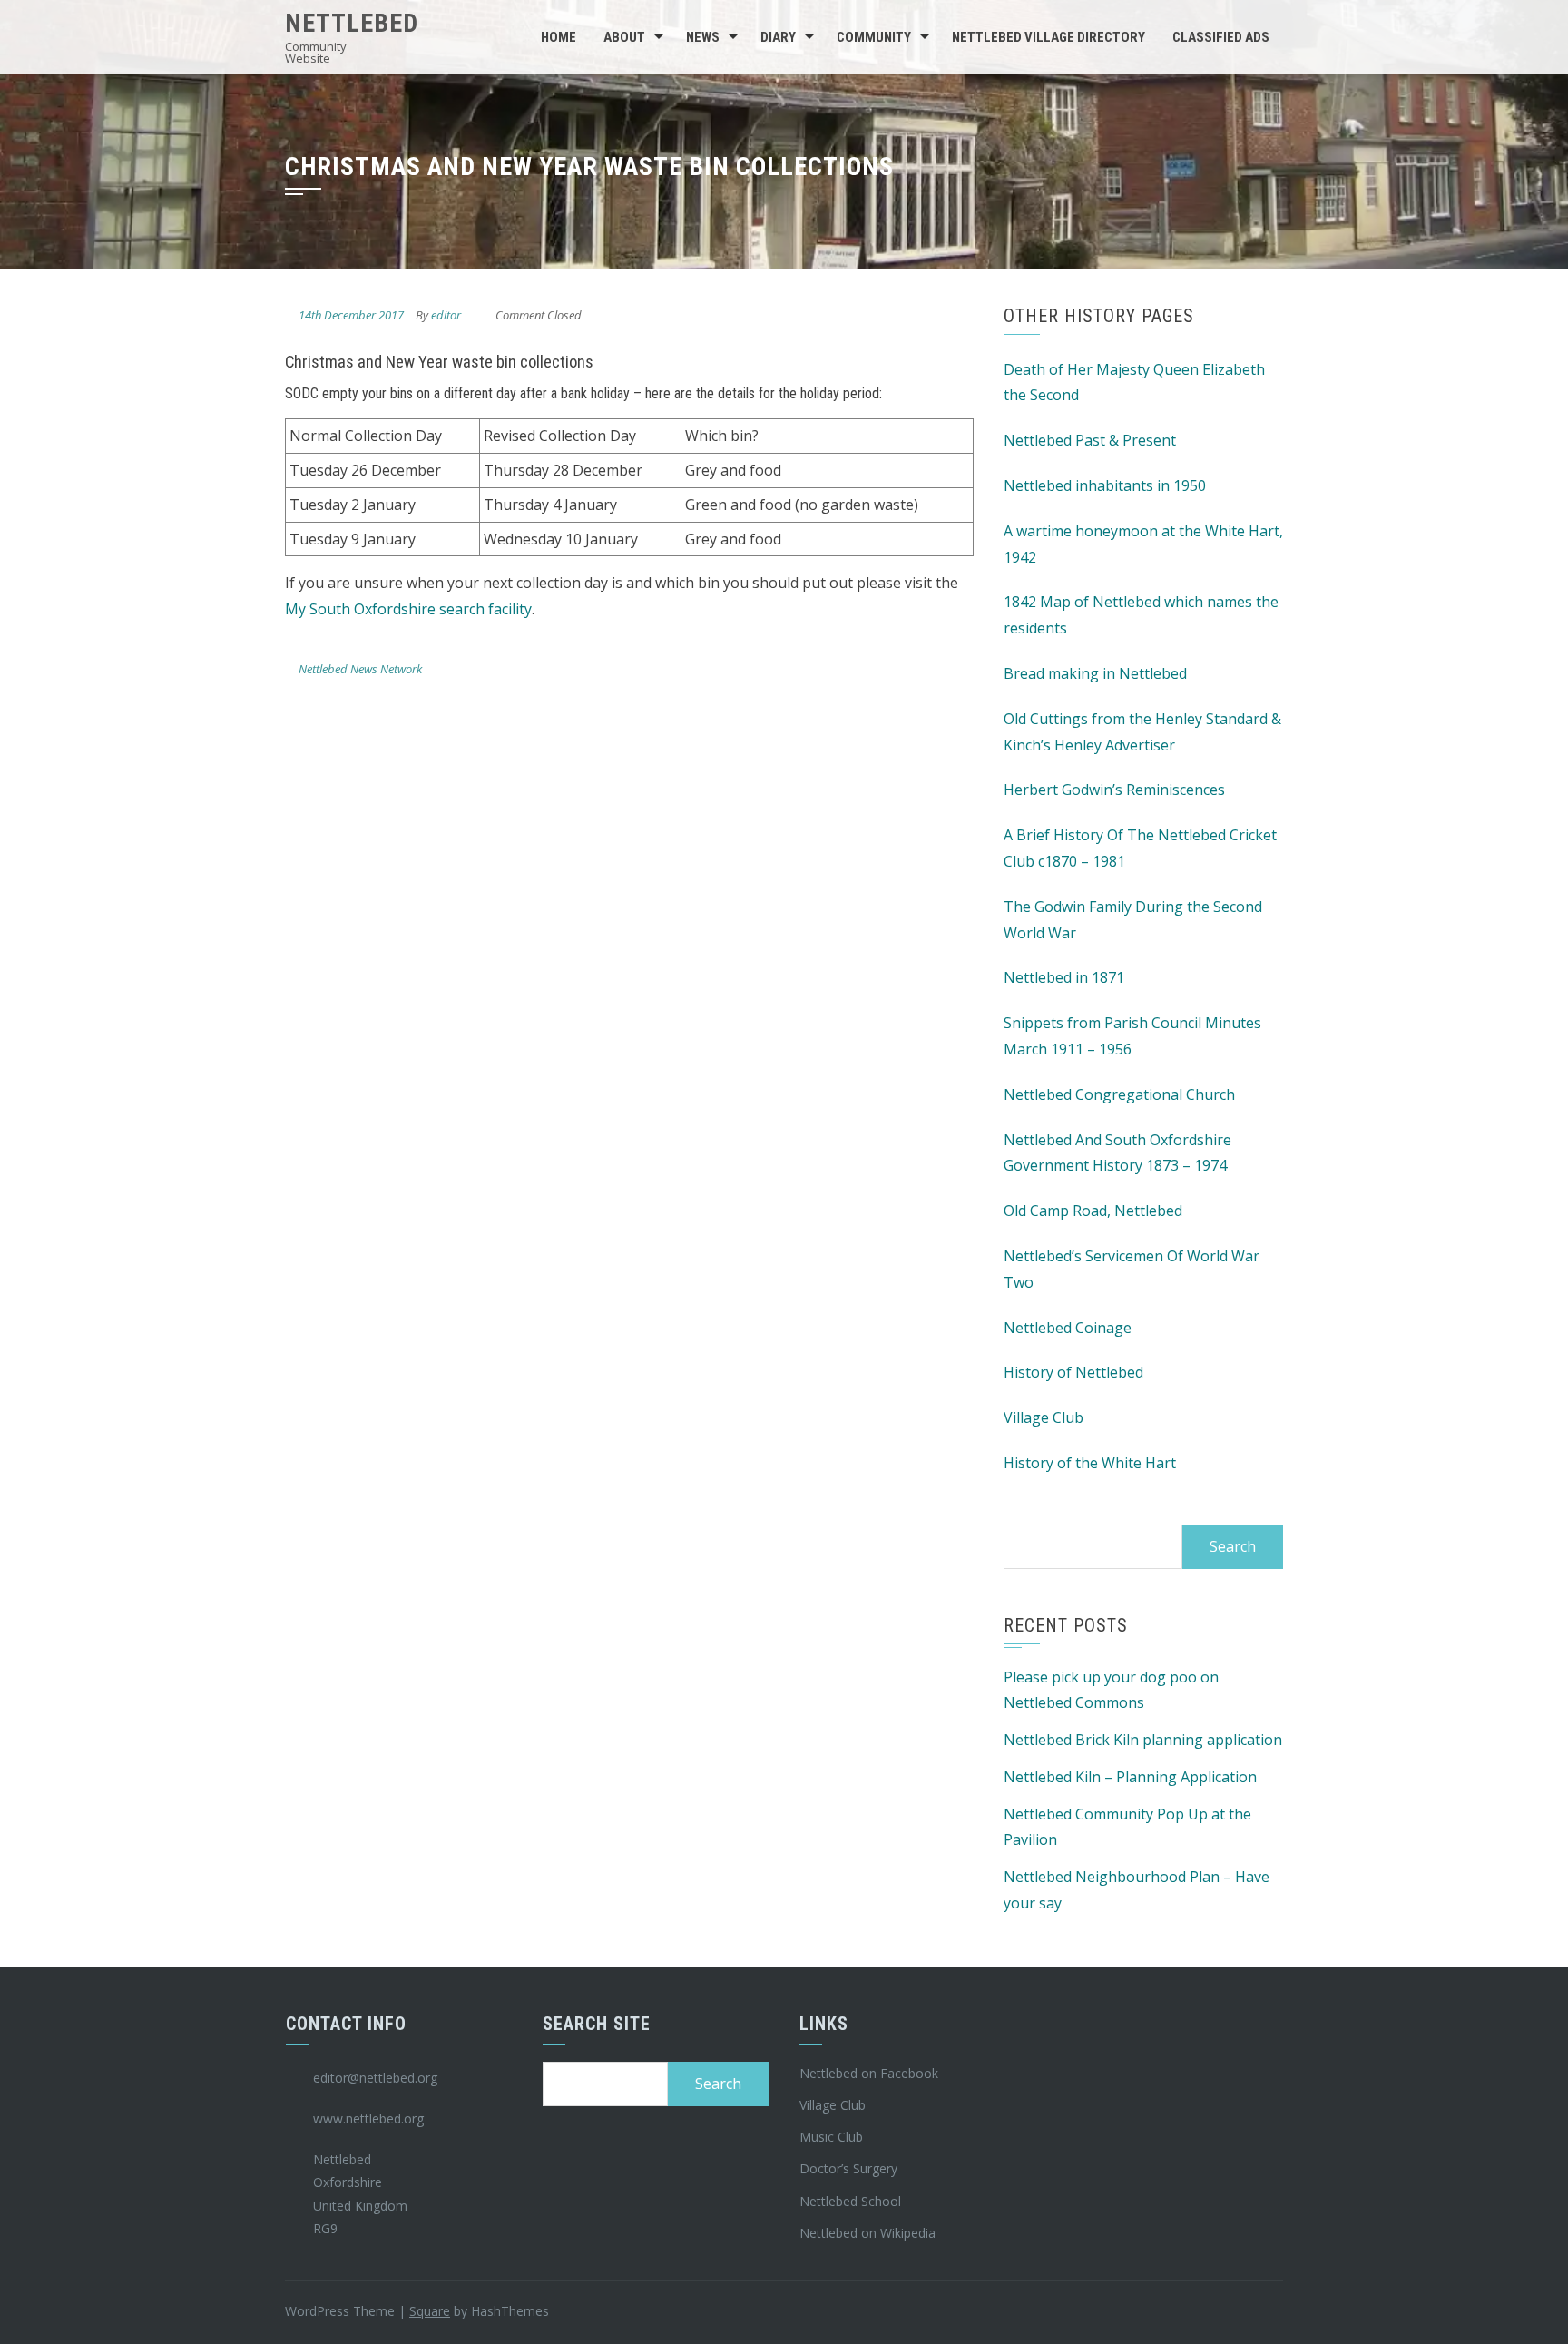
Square (430, 2311)
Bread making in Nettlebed (1095, 673)
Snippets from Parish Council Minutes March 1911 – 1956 (1132, 1036)
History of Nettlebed (1073, 1372)
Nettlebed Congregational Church (1119, 1094)
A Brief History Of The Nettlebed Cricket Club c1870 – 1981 (1140, 848)
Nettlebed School (850, 2201)
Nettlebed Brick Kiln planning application (1143, 1740)
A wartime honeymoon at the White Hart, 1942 (1143, 544)
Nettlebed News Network (360, 669)
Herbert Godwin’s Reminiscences (1114, 790)
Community (874, 37)
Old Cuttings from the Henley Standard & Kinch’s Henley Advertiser (1142, 732)
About (624, 37)
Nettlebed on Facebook (869, 2073)
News (703, 37)
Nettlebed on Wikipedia (867, 2233)
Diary (778, 37)
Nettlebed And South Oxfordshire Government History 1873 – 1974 (1117, 1153)
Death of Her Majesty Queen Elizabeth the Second (1134, 382)
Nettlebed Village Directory (1049, 37)
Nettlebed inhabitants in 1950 (1105, 485)
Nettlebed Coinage (1068, 1328)
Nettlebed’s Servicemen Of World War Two (1132, 1269)
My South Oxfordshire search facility (408, 609)
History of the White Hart (1090, 1463)
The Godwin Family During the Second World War (1133, 920)
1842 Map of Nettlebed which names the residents (1141, 615)
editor (446, 315)
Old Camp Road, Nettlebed (1093, 1211)
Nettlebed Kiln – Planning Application (1130, 1777)
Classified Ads (1221, 37)
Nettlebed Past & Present (1090, 440)
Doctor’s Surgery (848, 2168)
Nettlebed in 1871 (1064, 977)
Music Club (831, 2137)
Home (559, 37)
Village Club (1044, 1417)
